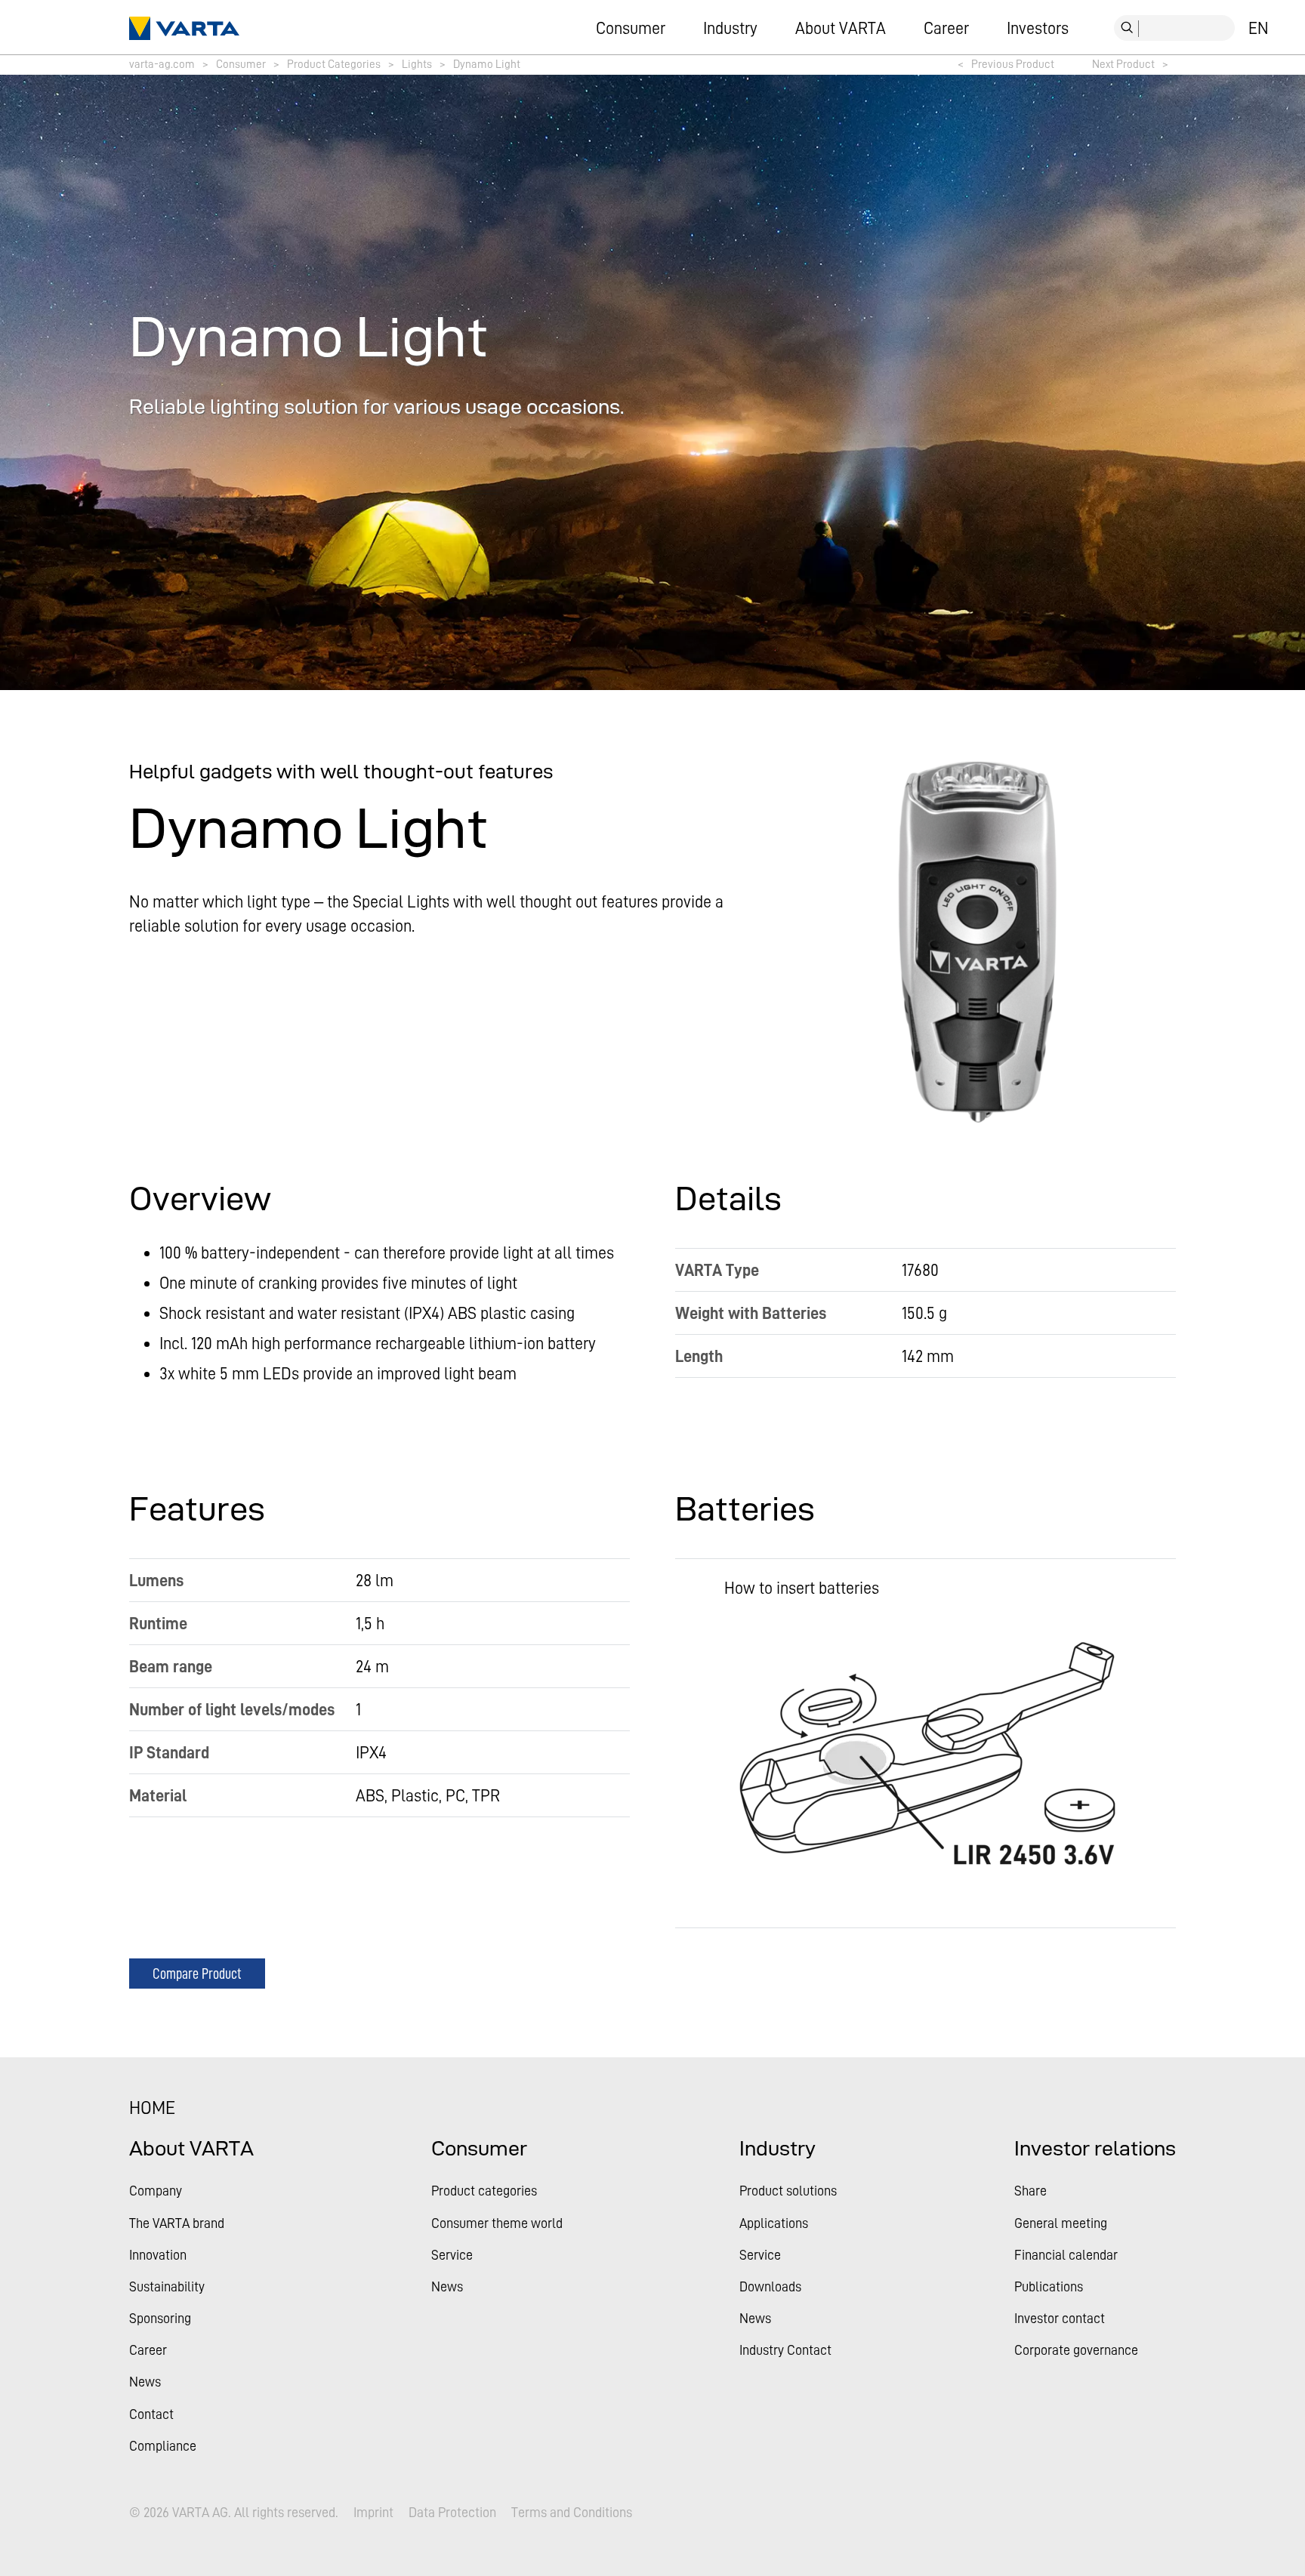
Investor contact (1060, 2318)
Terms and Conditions (572, 2513)
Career (946, 28)
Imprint (373, 2513)
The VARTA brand (177, 2223)
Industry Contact (785, 2350)
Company (156, 2191)
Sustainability (167, 2286)
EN (1259, 28)
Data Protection (452, 2513)
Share (1030, 2191)
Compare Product (197, 1973)
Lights (417, 64)
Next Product (1130, 64)
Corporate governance (1076, 2350)
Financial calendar (1066, 2255)
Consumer (631, 28)
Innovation (158, 2255)
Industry (730, 28)
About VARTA (841, 28)
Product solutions (788, 2191)
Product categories (484, 2191)
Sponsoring (160, 2318)
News (145, 2382)
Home (152, 2108)
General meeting (1061, 2223)
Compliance (163, 2446)
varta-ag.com (162, 64)
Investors (1038, 28)
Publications (1049, 2286)
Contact (151, 2414)
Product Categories (334, 64)
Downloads (770, 2286)
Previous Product (1006, 64)
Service (452, 2255)
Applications (774, 2223)
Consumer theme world (497, 2223)
